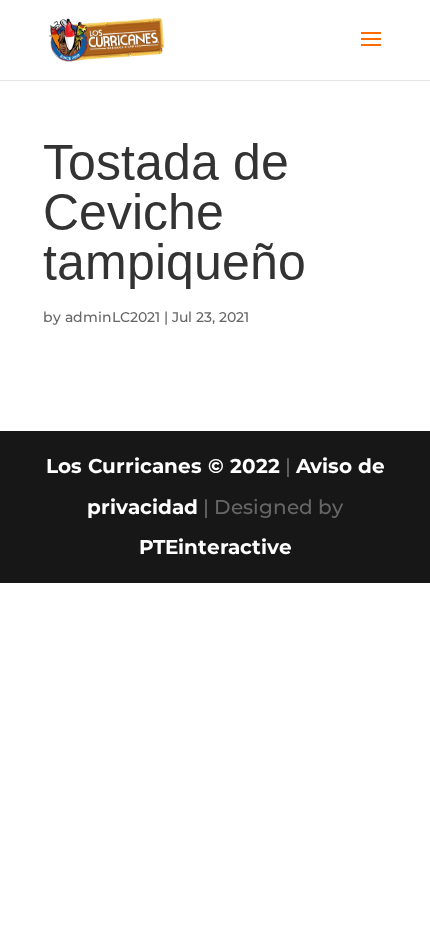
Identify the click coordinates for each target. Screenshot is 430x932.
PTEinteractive (215, 547)
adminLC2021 (112, 317)
